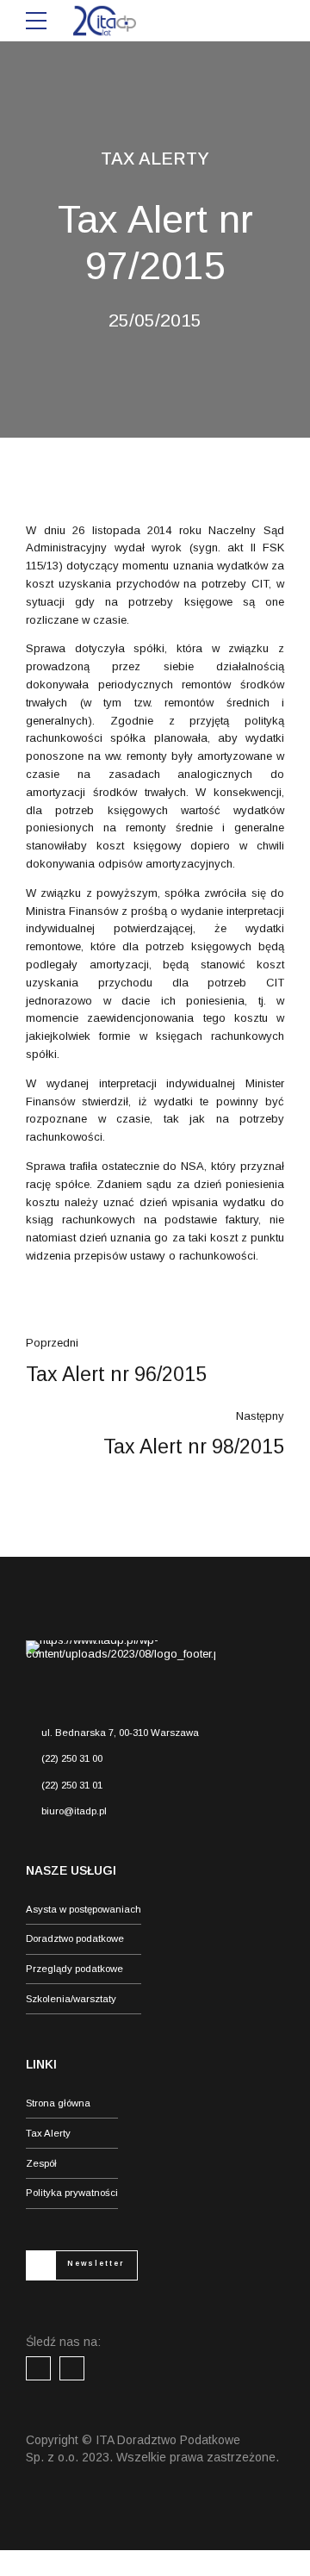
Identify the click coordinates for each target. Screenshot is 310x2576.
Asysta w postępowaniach (84, 1909)
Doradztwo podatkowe (75, 1938)
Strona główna (58, 2103)
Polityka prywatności (72, 2193)
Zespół (41, 2163)
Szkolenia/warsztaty (71, 1999)
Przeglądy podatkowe (74, 1969)
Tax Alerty (155, 159)
